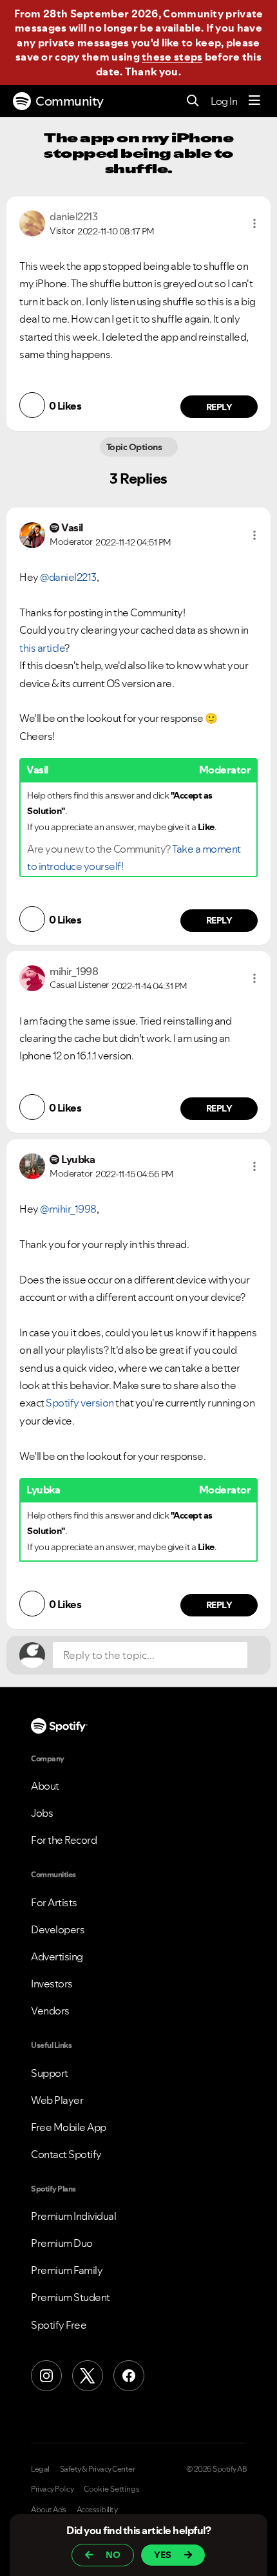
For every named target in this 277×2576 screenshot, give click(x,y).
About (45, 1786)
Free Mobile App (69, 2127)
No (113, 2555)
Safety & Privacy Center (98, 2469)
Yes (163, 2555)
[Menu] (254, 101)
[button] (254, 223)
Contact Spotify (66, 2154)
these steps (172, 57)
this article (42, 648)
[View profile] (32, 222)
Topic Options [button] (135, 447)
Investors (52, 1984)
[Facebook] (129, 2376)
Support (50, 2073)
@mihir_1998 (68, 1209)
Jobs (42, 1813)
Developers (58, 1929)
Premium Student (71, 2297)
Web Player (57, 2100)
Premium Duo (62, 2243)
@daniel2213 (68, 577)
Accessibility (97, 2510)
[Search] (193, 101)
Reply (219, 407)
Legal (40, 2469)
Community (70, 101)
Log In (224, 101)
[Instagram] (46, 2376)
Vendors (50, 2011)
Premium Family (67, 2270)
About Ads (49, 2510)
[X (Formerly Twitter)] (88, 2376)
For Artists (54, 1902)
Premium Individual (73, 2216)
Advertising (57, 1956)
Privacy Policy (52, 2489)
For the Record (64, 1840)
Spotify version (80, 1403)
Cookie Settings (112, 2489)
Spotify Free (59, 2325)
